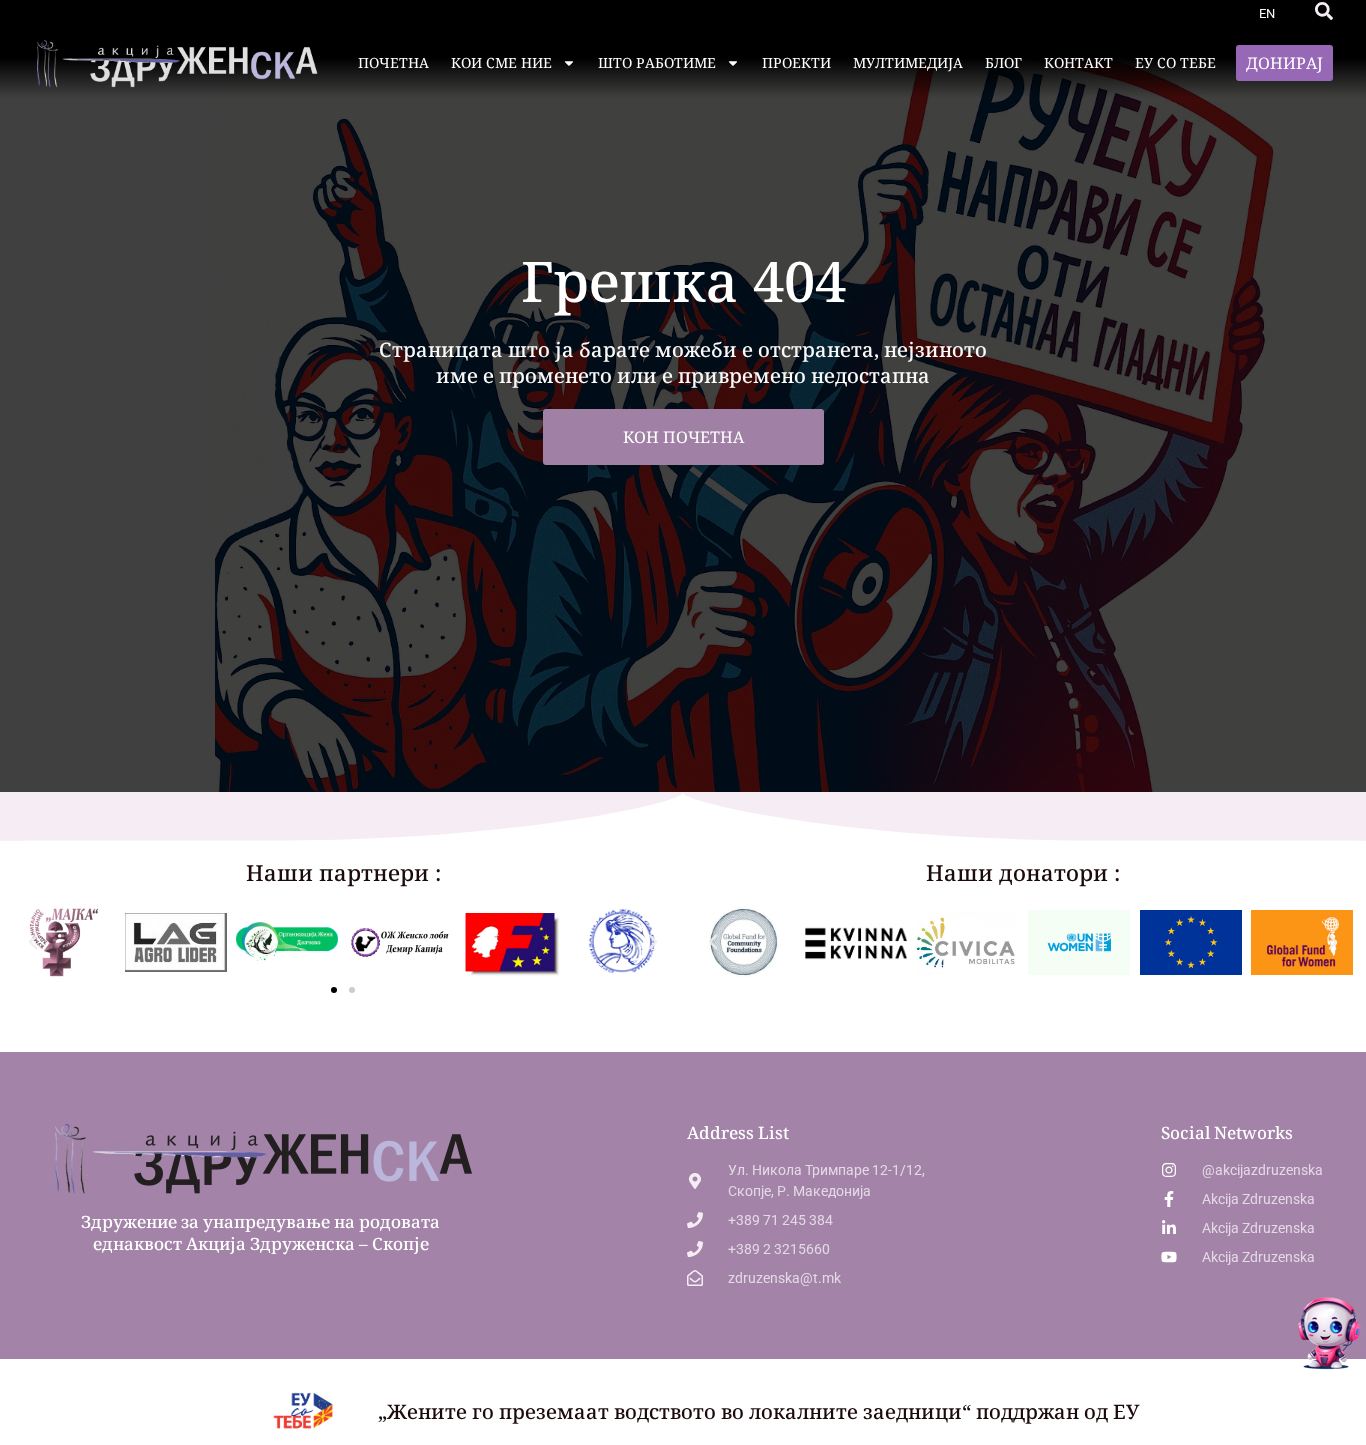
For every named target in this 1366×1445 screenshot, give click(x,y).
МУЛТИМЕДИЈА (908, 62)
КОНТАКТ (1078, 62)
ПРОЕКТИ (796, 62)
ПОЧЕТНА (393, 62)
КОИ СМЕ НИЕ (501, 62)
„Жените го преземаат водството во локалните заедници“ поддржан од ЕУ (758, 1411)
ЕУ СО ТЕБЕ (1175, 62)
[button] (1324, 11)
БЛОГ (1003, 62)
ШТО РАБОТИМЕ (657, 62)
